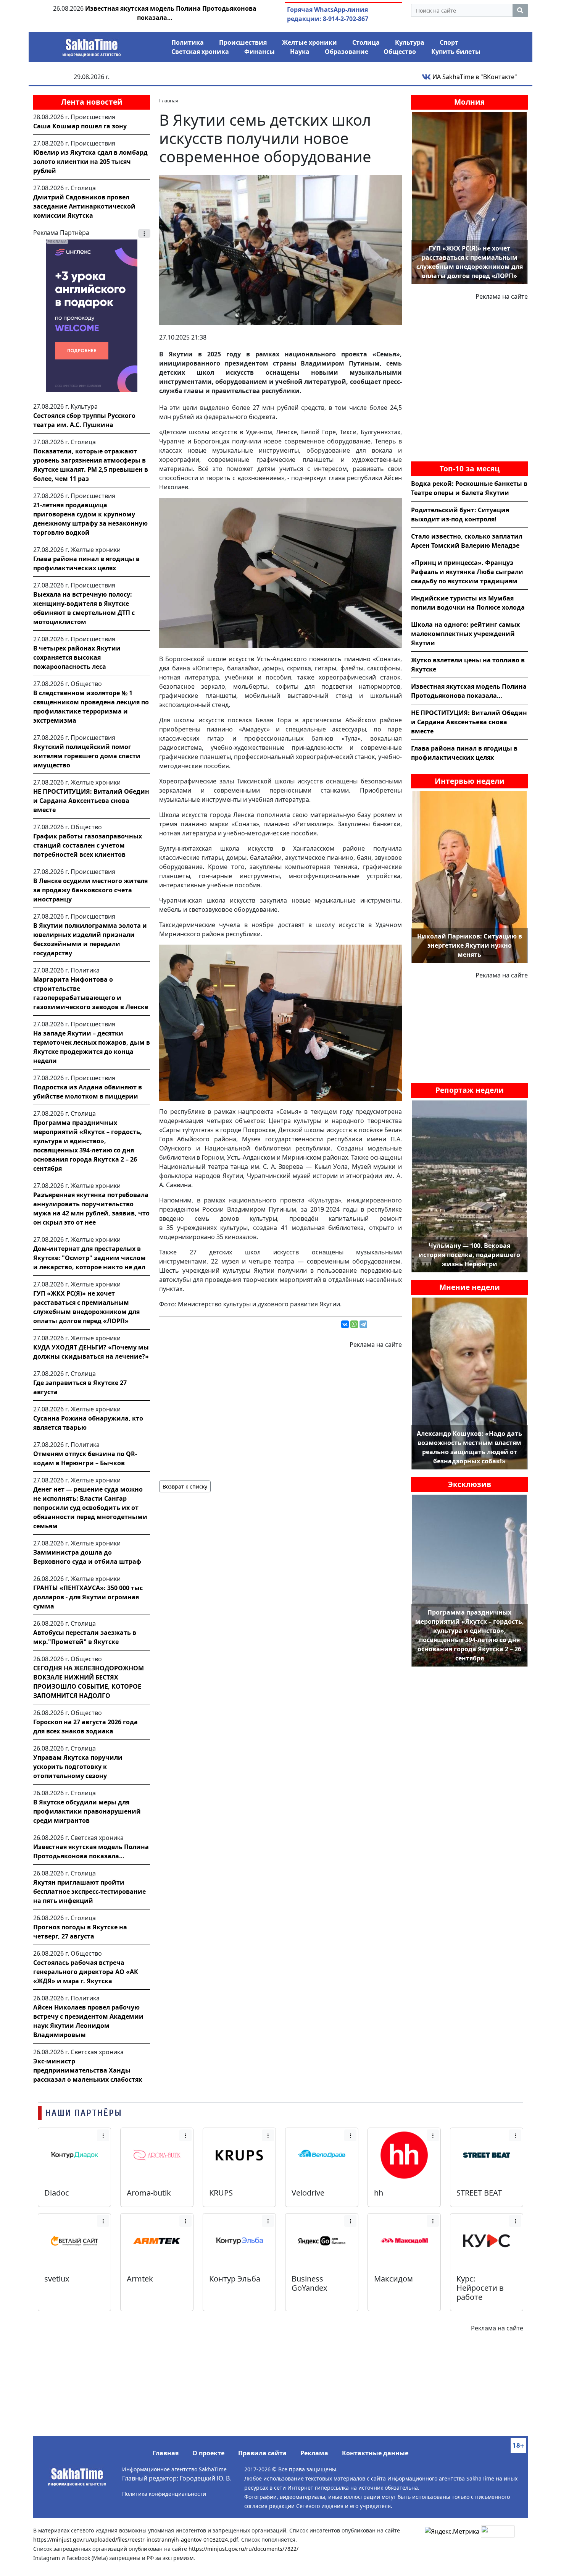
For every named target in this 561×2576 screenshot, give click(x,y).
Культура (410, 42)
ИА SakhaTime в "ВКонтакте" (474, 77)
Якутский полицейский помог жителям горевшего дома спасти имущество (87, 756)
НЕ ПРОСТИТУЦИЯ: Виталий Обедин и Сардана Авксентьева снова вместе (91, 801)
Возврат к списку (185, 1486)
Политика (188, 42)
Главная (166, 2453)
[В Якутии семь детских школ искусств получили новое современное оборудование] (280, 249)
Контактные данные (375, 2453)
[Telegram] (363, 1324)
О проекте (208, 2453)
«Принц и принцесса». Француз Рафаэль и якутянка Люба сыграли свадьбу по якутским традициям (467, 572)
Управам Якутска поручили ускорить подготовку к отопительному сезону (78, 1767)
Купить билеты (456, 52)
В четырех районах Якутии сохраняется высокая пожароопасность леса (77, 657)
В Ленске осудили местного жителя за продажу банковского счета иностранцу (90, 890)
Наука (300, 52)
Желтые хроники (310, 42)
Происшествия (243, 42)
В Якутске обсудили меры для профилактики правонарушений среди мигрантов (87, 1811)
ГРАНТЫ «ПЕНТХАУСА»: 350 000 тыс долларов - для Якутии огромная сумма (88, 1597)
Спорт (449, 42)
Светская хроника (200, 52)
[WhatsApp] (354, 1324)
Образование (347, 52)
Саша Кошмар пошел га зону (80, 126)
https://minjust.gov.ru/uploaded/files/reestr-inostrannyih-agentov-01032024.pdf (136, 2540)
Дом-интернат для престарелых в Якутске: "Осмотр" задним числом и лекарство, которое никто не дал (89, 1258)
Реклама (314, 2453)
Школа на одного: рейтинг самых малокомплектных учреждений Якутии (465, 634)
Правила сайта (262, 2453)
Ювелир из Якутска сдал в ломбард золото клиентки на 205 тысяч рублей (90, 162)
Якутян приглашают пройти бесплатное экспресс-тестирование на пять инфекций (89, 1892)
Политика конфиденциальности (164, 2494)
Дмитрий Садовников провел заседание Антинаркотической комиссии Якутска (84, 206)
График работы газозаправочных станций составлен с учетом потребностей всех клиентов (88, 845)
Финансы (260, 52)
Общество (400, 52)
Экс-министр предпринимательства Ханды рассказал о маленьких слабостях (88, 2070)
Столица (366, 42)
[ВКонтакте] (345, 1324)
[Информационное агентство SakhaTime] (92, 45)
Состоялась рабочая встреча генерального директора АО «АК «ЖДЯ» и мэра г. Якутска (86, 1972)
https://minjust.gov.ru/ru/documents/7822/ (243, 2549)
